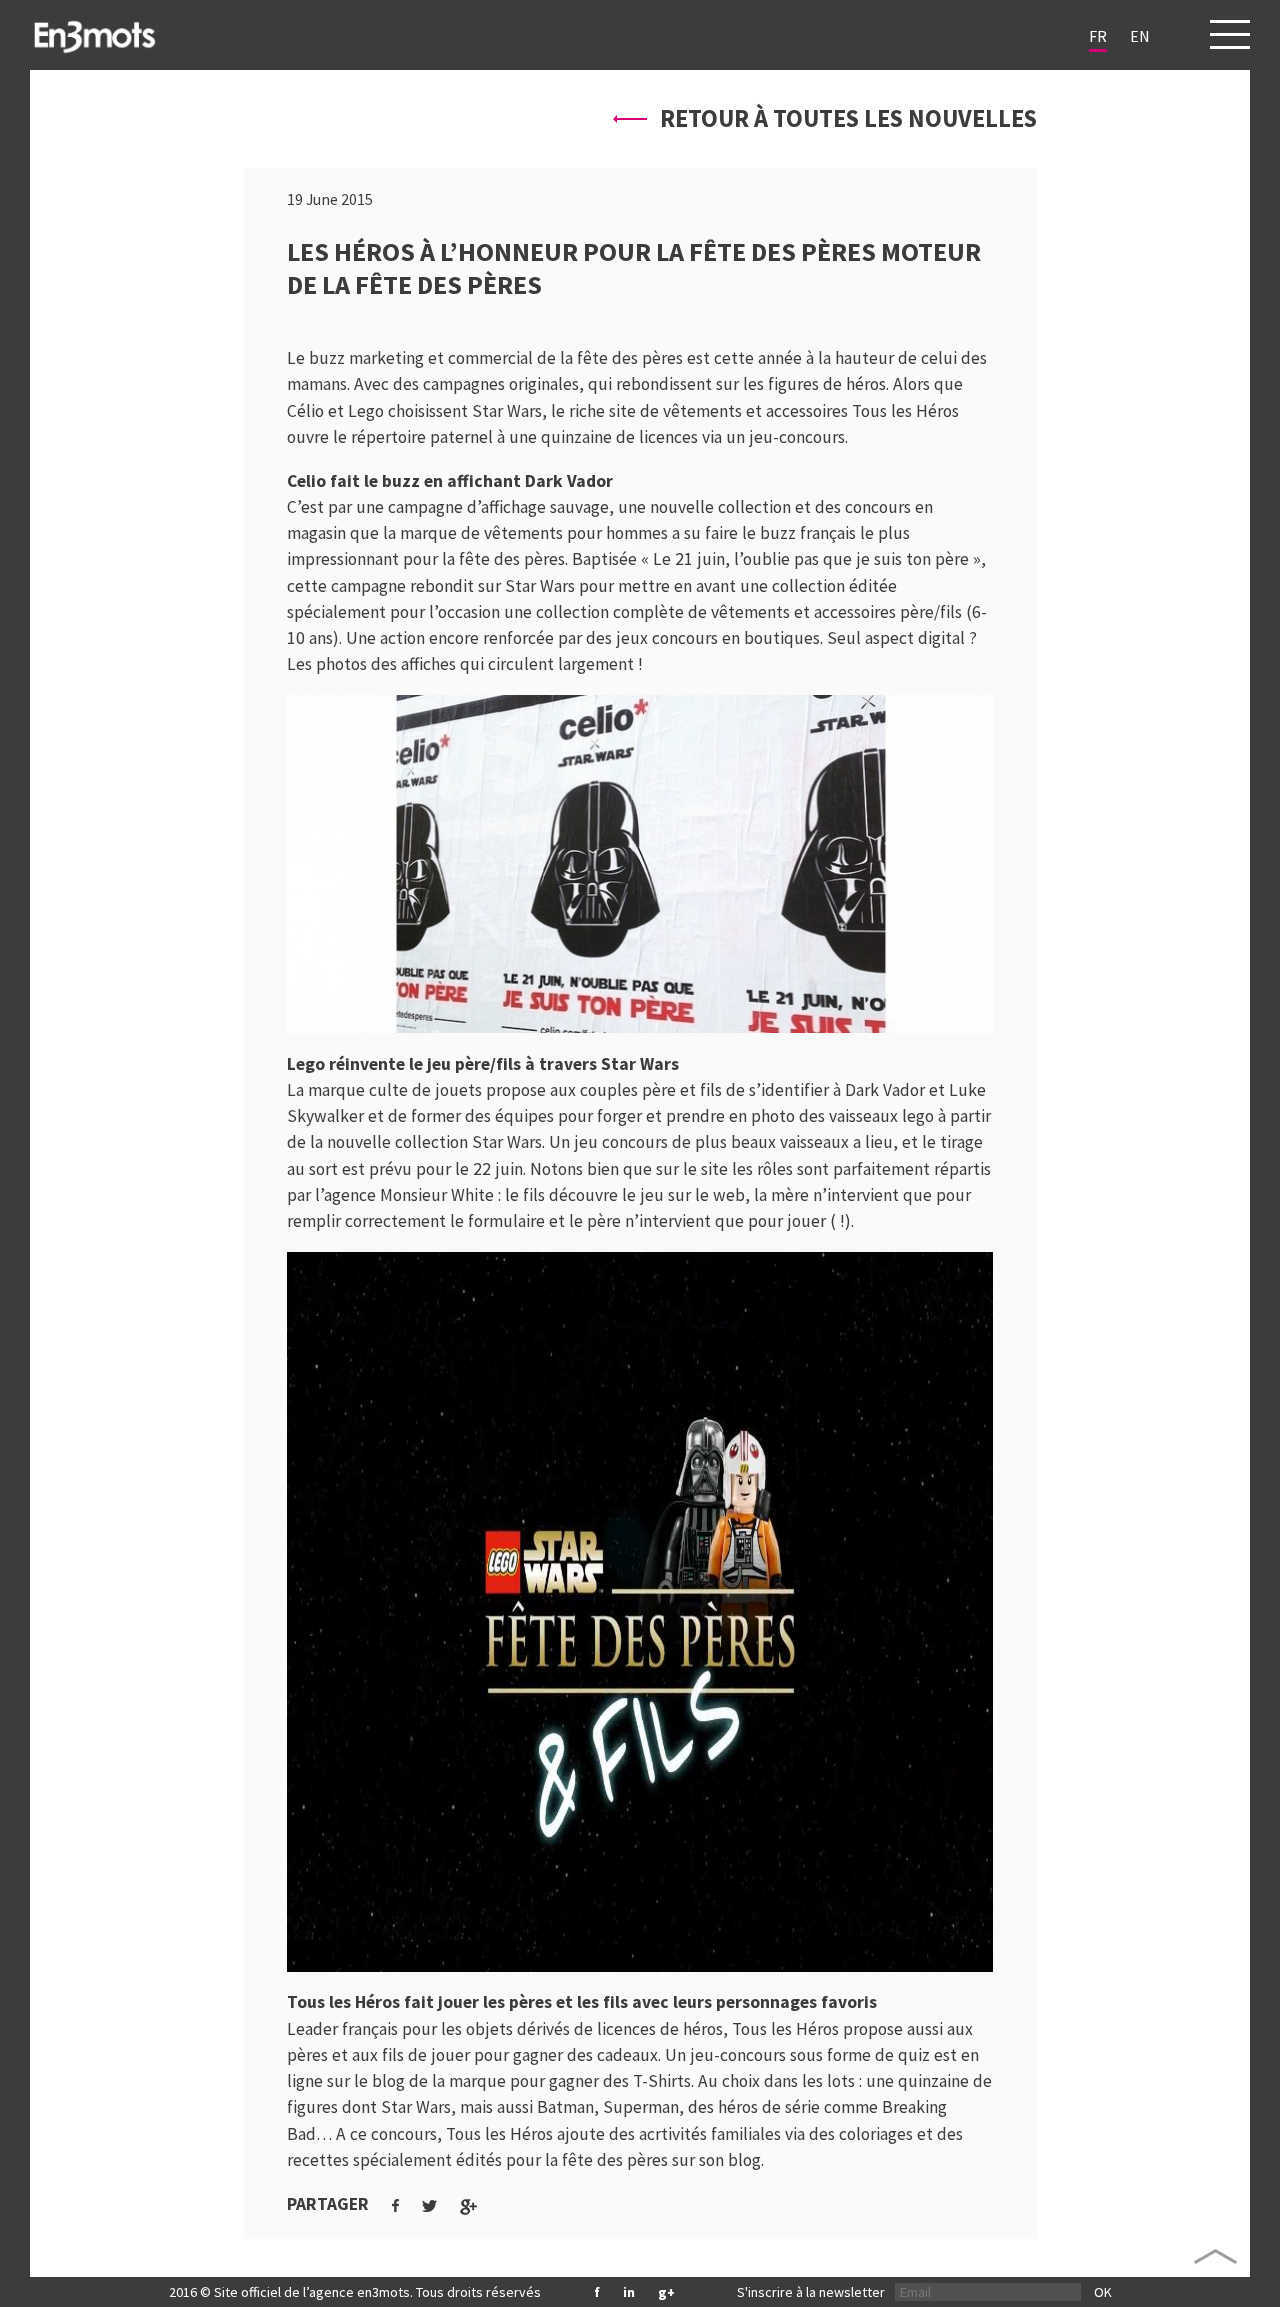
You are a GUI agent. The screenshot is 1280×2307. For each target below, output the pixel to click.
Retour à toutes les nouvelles (846, 118)
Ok (1103, 2292)
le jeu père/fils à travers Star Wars (544, 1064)
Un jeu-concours (725, 2055)
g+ (666, 2292)
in (629, 2292)
